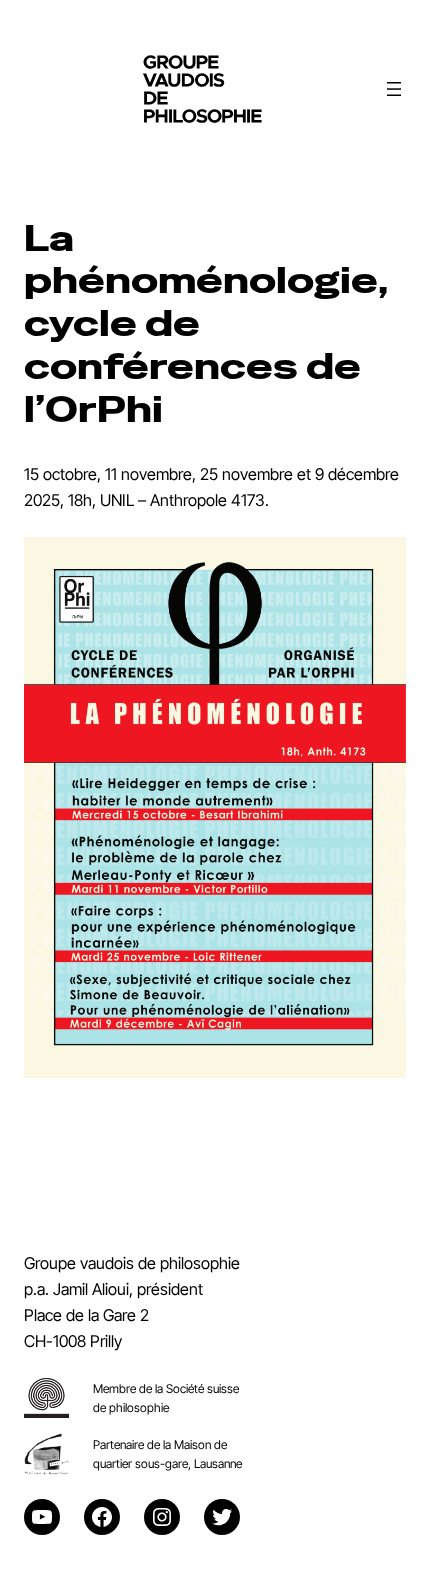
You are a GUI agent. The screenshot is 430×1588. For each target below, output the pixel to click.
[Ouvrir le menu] (394, 89)
